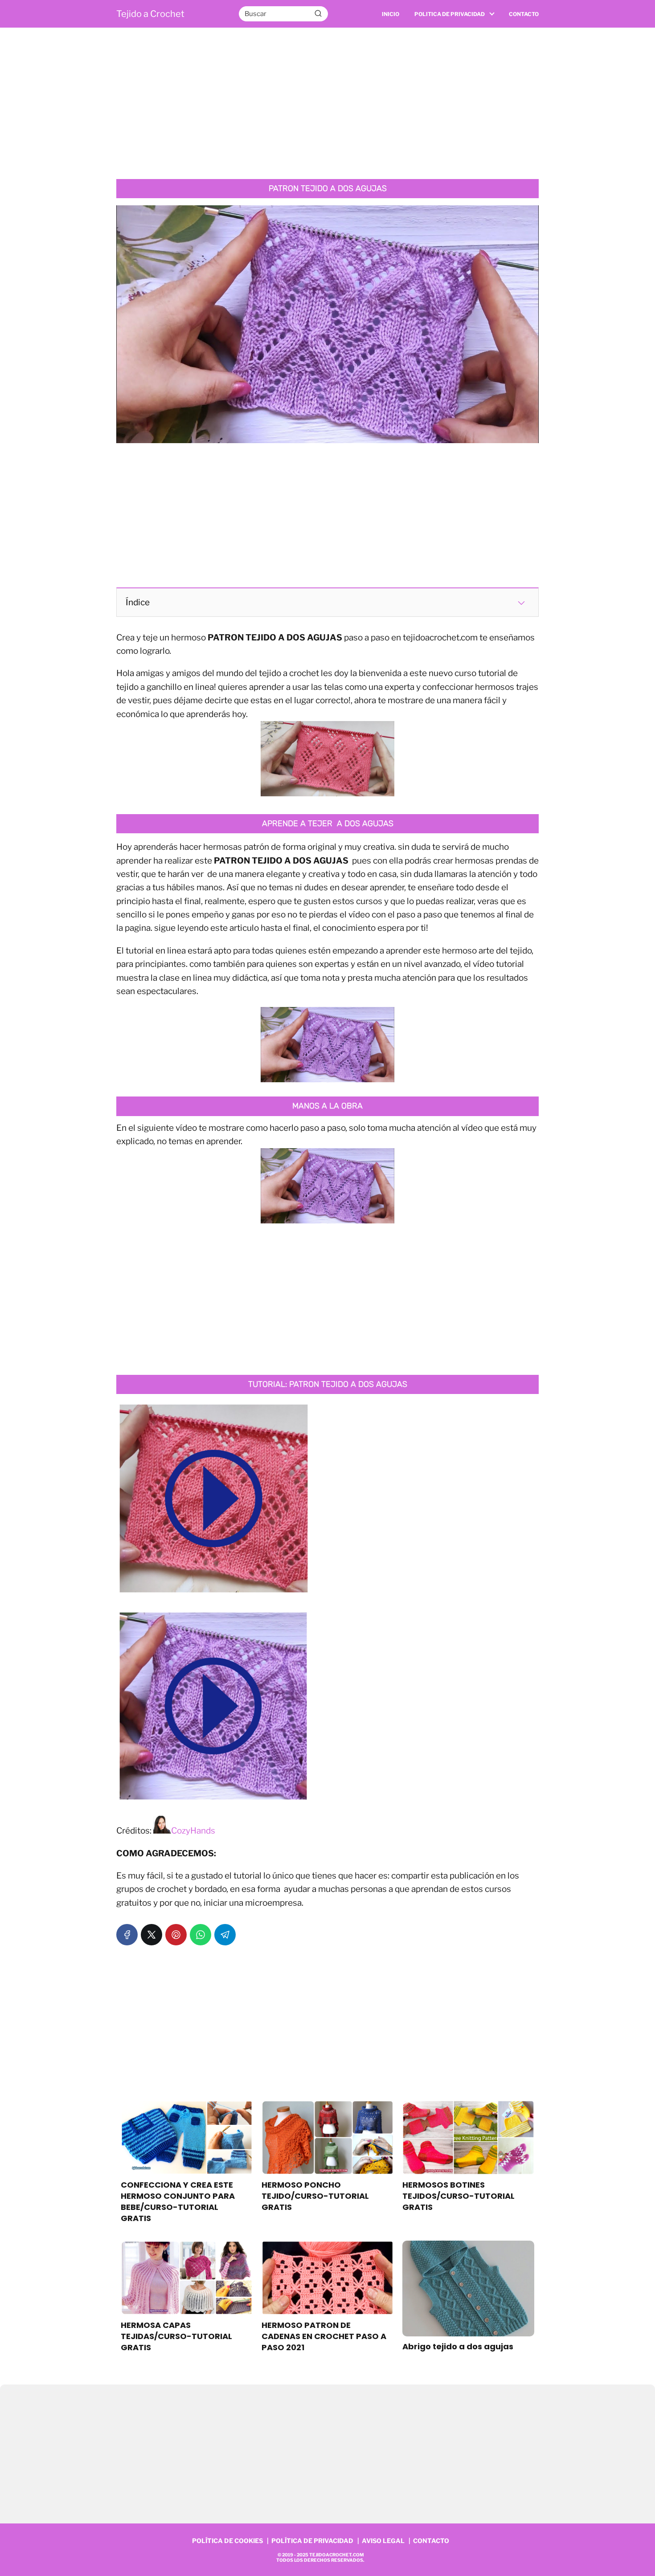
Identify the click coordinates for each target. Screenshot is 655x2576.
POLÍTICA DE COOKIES (227, 2541)
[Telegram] (225, 1935)
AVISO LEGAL (383, 2541)
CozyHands (193, 1831)
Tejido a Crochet (150, 14)
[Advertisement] (327, 103)
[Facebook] (127, 1935)
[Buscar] (318, 13)
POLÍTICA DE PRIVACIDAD (312, 2541)
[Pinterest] (176, 1935)
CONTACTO (431, 2541)
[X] (151, 1935)
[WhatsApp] (201, 1935)
